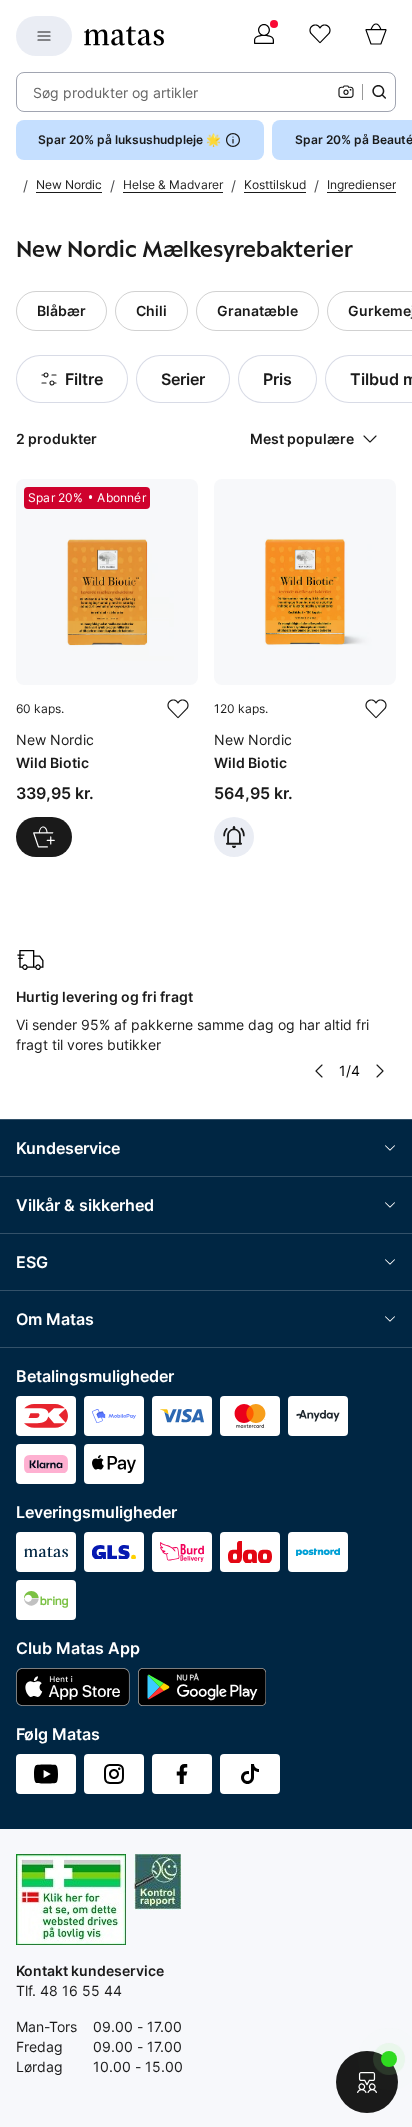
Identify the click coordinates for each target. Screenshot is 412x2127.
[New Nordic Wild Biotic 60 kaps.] (107, 668)
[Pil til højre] (380, 1071)
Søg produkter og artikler (115, 92)
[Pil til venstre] (319, 1071)
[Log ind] (264, 36)
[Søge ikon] (379, 92)
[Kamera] (346, 92)
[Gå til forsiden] (124, 36)
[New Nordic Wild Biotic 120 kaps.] (305, 668)
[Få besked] (234, 837)
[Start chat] (367, 2082)
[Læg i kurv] (44, 837)
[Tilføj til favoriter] (178, 709)
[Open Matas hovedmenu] (44, 36)
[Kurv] (376, 36)
